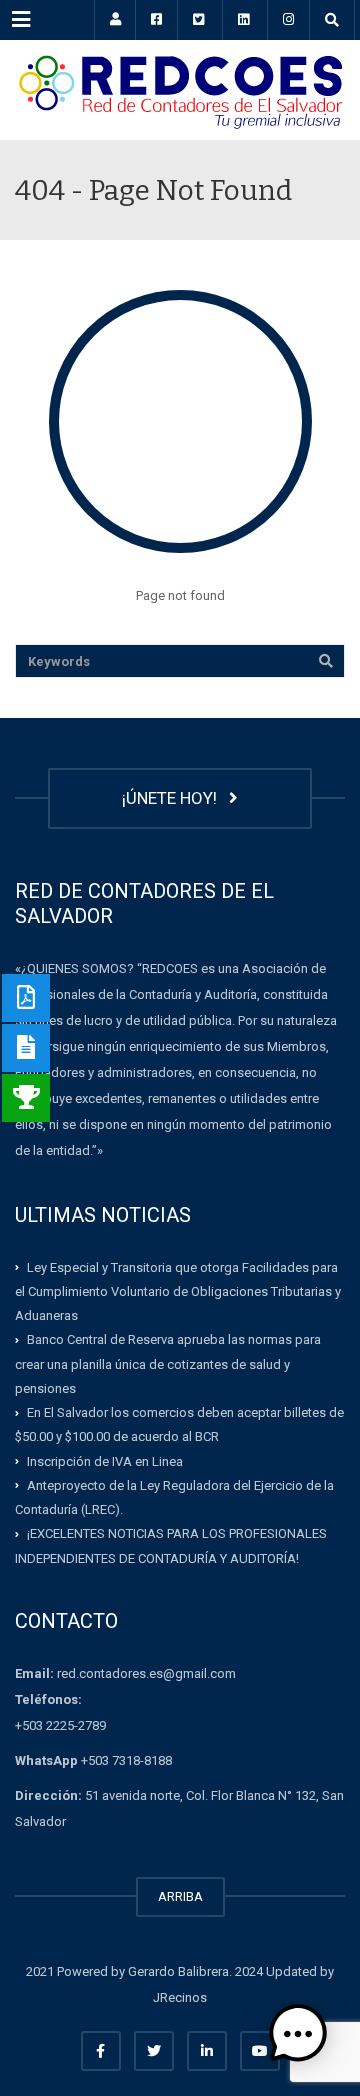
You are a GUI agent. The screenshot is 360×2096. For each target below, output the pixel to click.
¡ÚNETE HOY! (173, 798)
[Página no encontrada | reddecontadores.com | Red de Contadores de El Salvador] (180, 90)
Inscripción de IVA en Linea (105, 1460)
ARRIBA (180, 1896)
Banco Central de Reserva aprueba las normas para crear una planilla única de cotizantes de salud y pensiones (168, 1364)
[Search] (326, 661)
